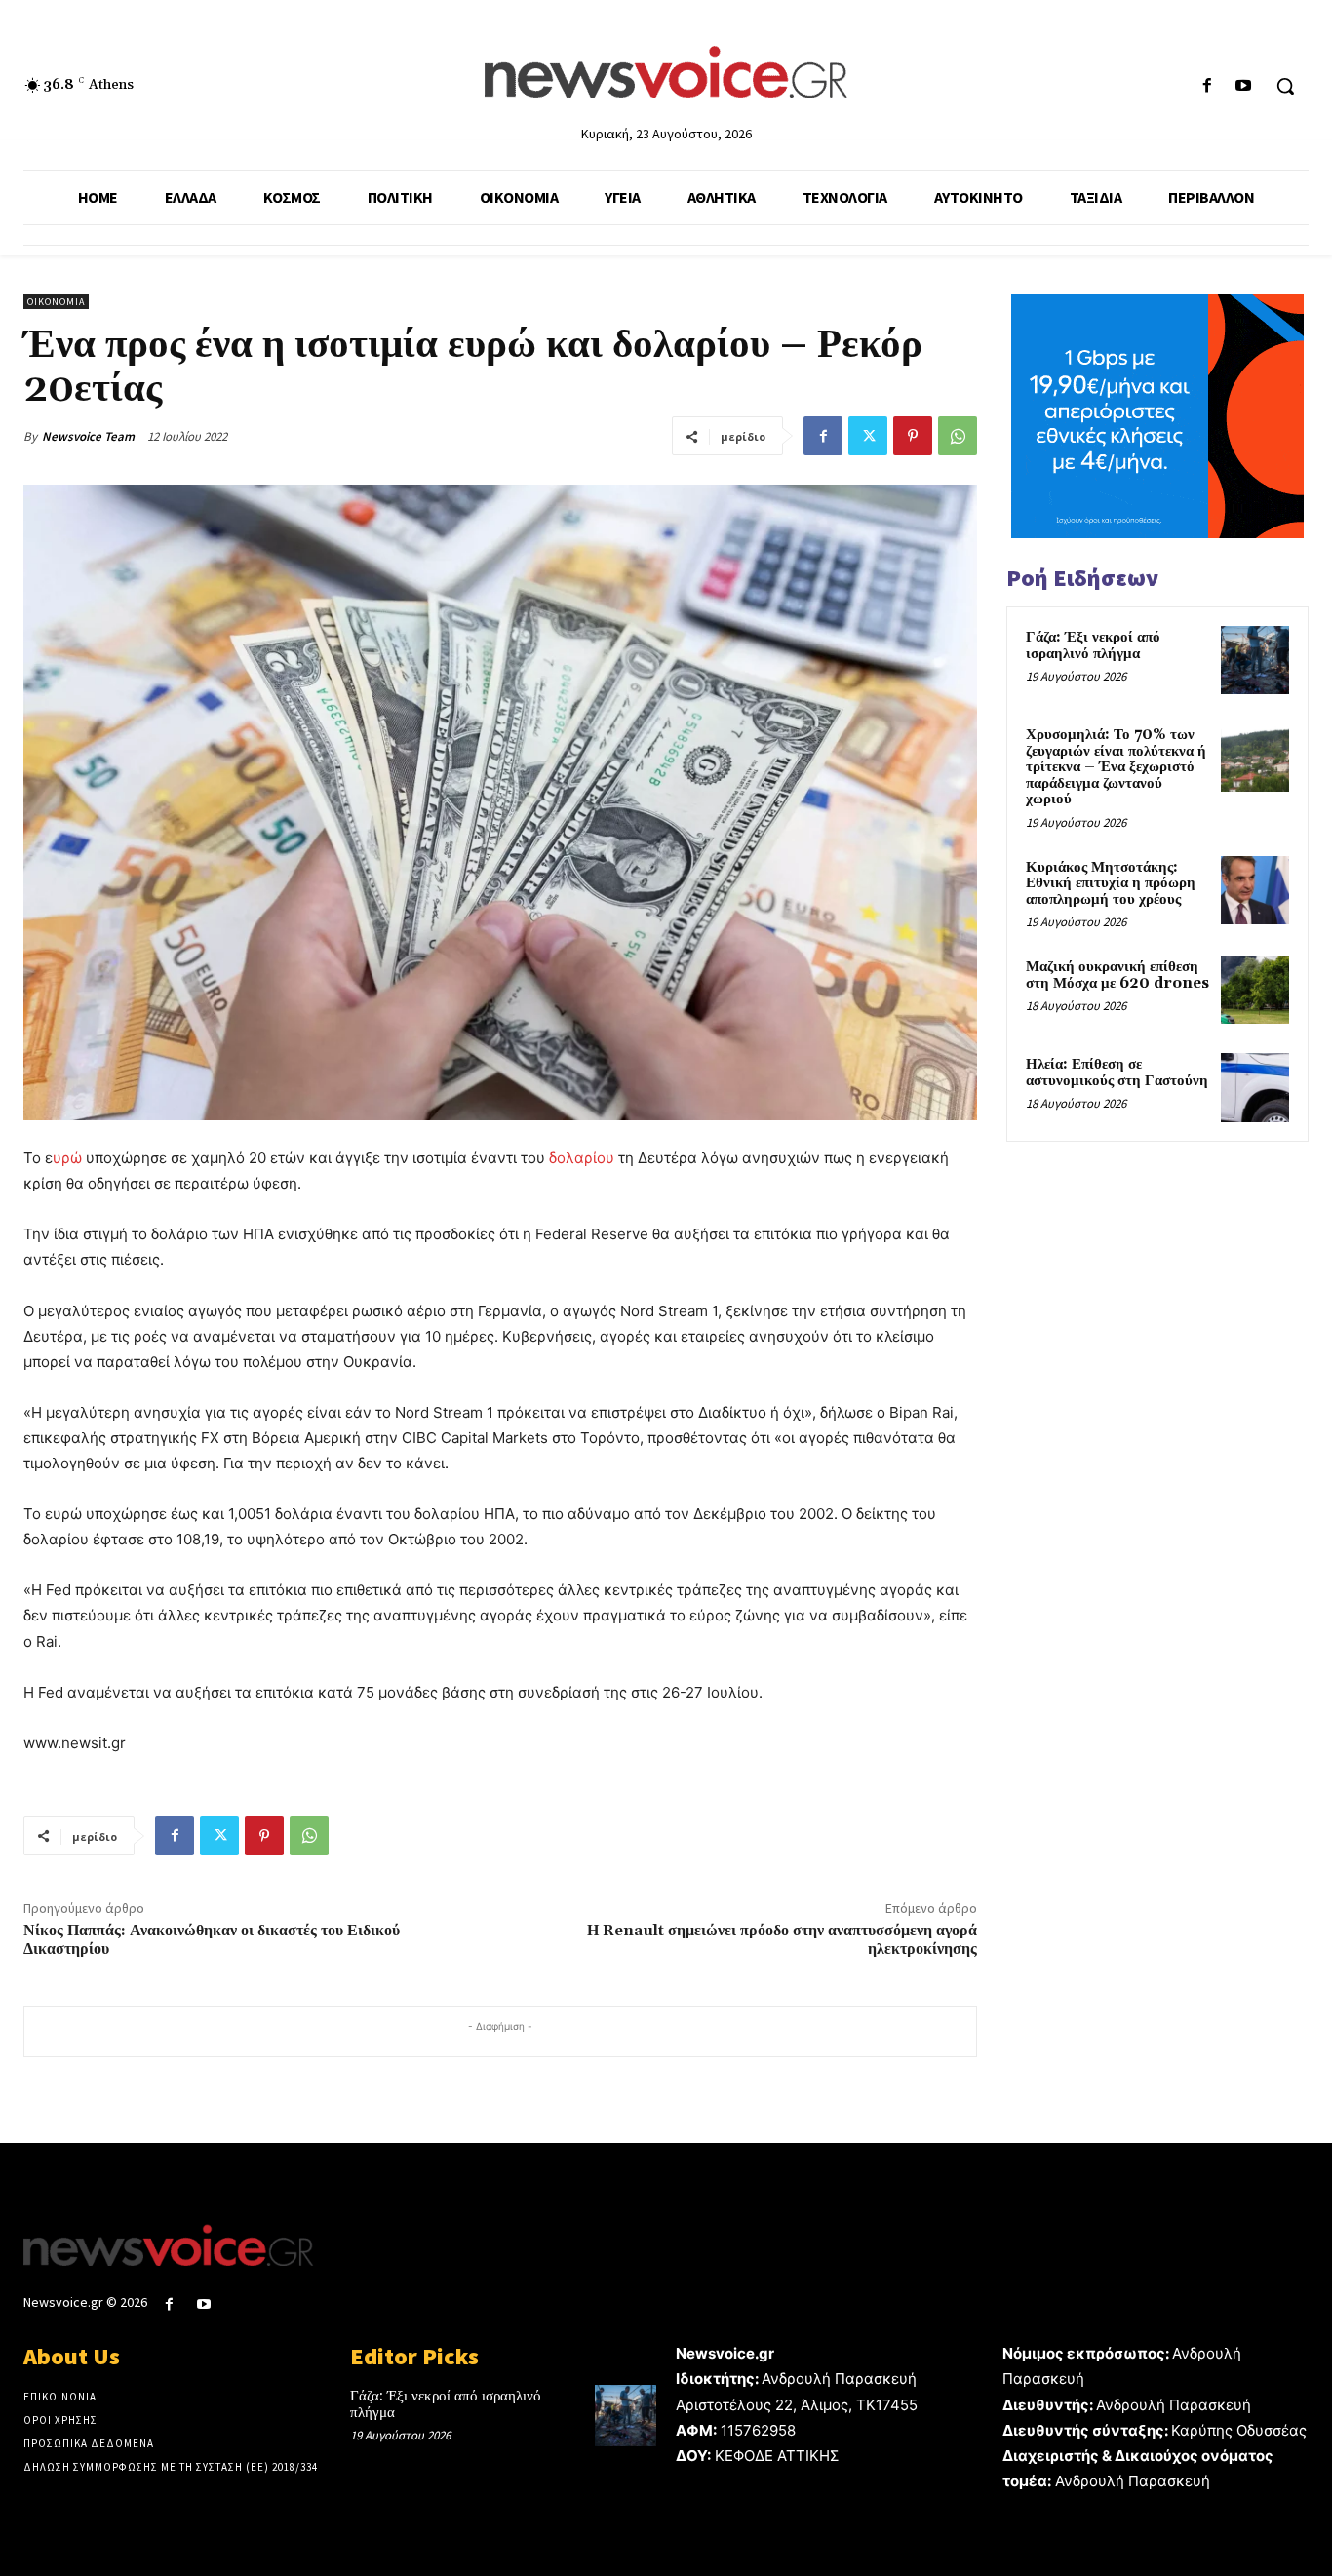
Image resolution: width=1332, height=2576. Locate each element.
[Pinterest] (913, 436)
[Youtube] (1244, 86)
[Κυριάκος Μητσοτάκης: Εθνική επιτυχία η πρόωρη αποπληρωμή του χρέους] (1255, 890)
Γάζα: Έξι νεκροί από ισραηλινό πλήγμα (1093, 645)
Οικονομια (56, 302)
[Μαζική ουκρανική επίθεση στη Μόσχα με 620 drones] (1255, 990)
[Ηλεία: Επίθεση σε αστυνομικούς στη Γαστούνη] (1255, 1087)
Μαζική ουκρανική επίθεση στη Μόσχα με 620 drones (1117, 975)
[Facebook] (1208, 86)
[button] (1285, 86)
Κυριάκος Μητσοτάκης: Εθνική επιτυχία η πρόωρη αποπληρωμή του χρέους (1111, 883)
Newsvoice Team (88, 436)
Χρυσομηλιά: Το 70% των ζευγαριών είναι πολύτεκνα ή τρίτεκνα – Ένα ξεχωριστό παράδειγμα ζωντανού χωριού (1116, 767)
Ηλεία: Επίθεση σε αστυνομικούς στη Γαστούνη (1117, 1073)
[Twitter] (868, 436)
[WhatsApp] (958, 436)
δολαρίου (582, 1158)
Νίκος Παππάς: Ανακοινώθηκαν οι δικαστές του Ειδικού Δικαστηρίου (212, 1940)
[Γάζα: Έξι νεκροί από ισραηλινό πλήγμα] (1255, 660)
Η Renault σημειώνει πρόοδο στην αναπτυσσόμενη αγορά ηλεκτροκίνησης (782, 1940)
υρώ (67, 1158)
